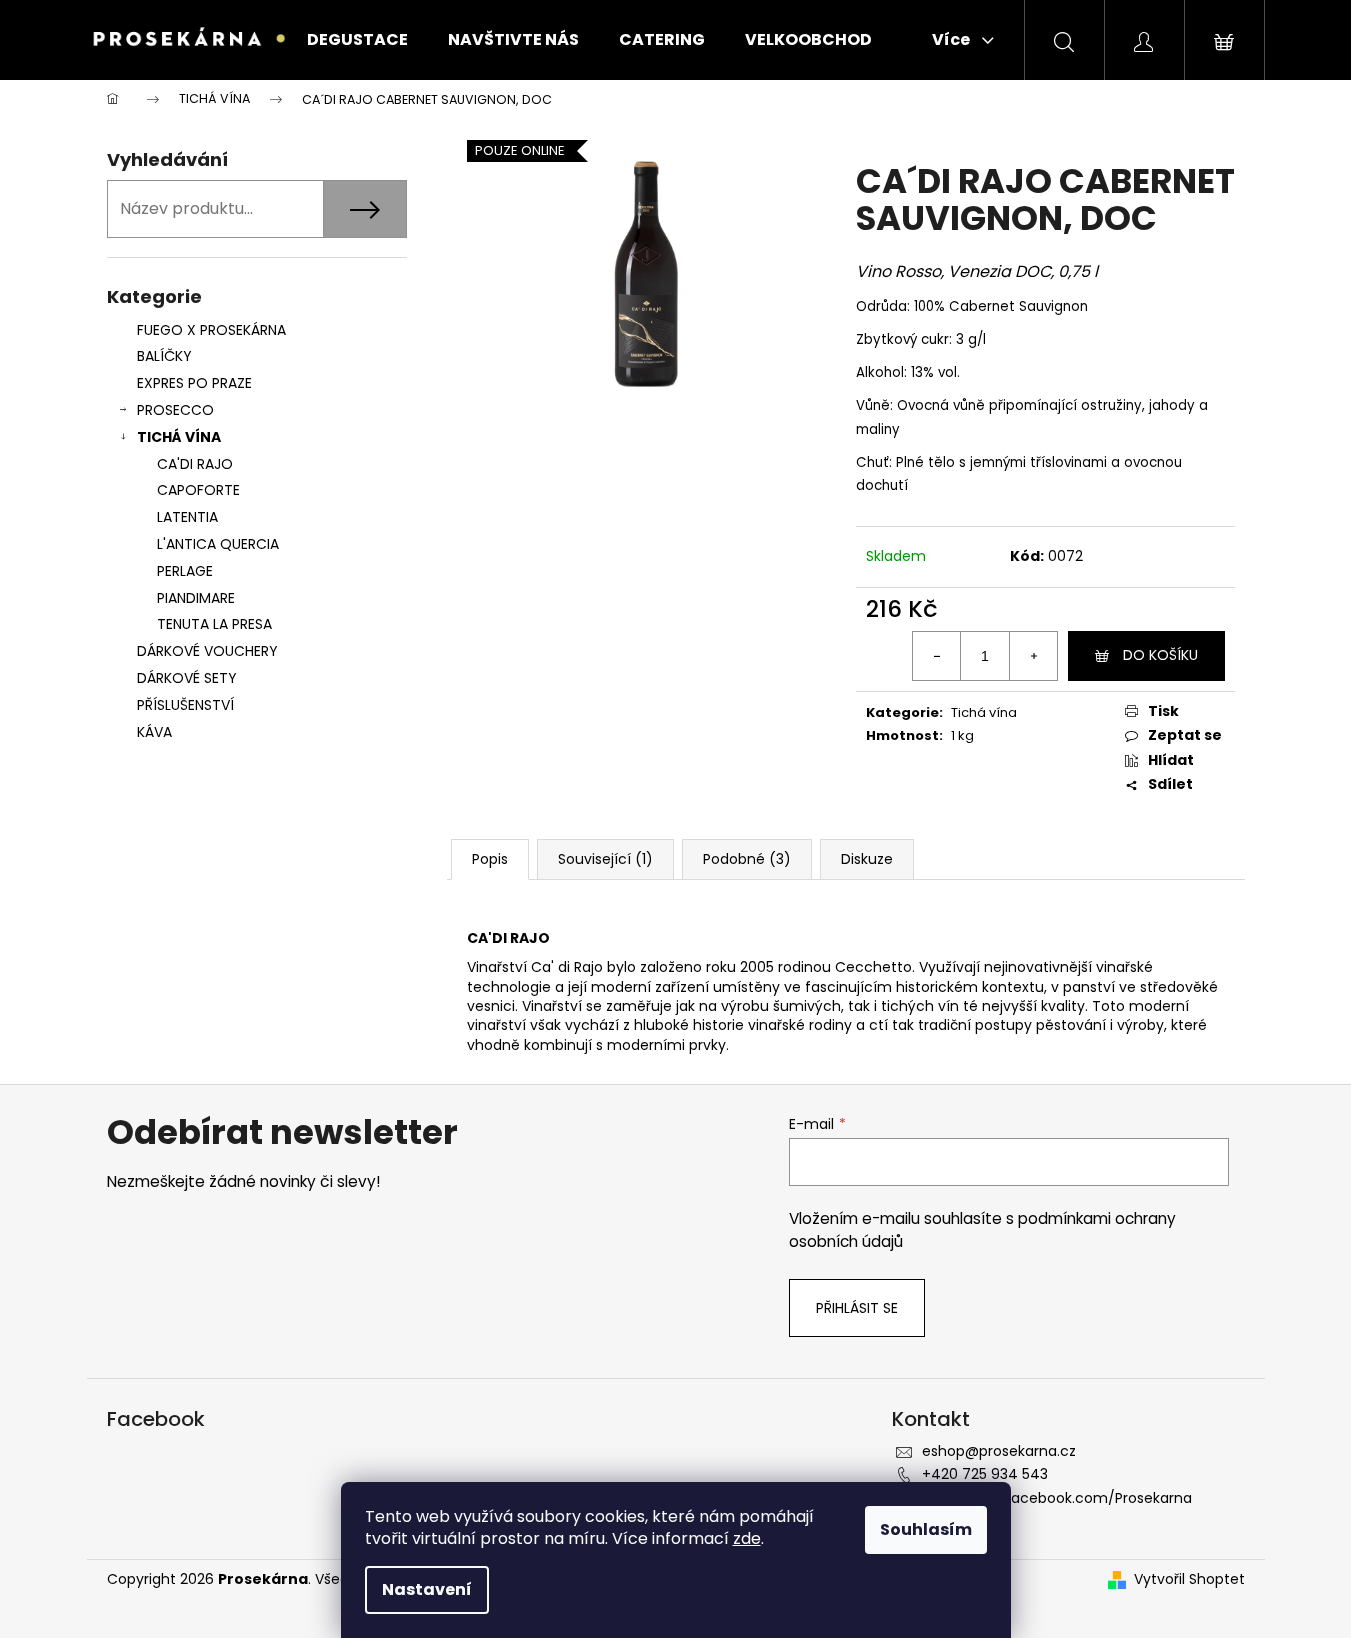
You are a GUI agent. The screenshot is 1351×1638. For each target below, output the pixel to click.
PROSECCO (175, 410)
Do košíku (1160, 655)
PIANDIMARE (196, 598)
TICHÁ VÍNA (179, 437)
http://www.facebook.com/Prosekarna (1057, 1498)
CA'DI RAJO (195, 464)
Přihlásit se (857, 1308)
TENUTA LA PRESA (214, 624)
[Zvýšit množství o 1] (1033, 656)
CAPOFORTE (198, 490)
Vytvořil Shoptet (1189, 1579)
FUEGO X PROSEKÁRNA (211, 330)
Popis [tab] (490, 859)
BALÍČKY (164, 356)
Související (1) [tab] (605, 859)
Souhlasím (926, 1529)
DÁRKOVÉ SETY (187, 678)
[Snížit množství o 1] (937, 656)
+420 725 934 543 (985, 1474)
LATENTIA (187, 517)
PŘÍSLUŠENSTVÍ (187, 705)
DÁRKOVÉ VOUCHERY (207, 651)
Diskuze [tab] (867, 859)
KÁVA (154, 732)
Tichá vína (984, 712)
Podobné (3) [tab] (747, 859)
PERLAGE (185, 571)
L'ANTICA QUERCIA (218, 544)
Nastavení (427, 1589)
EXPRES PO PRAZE (194, 383)
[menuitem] (357, 40)
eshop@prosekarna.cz (999, 1451)
